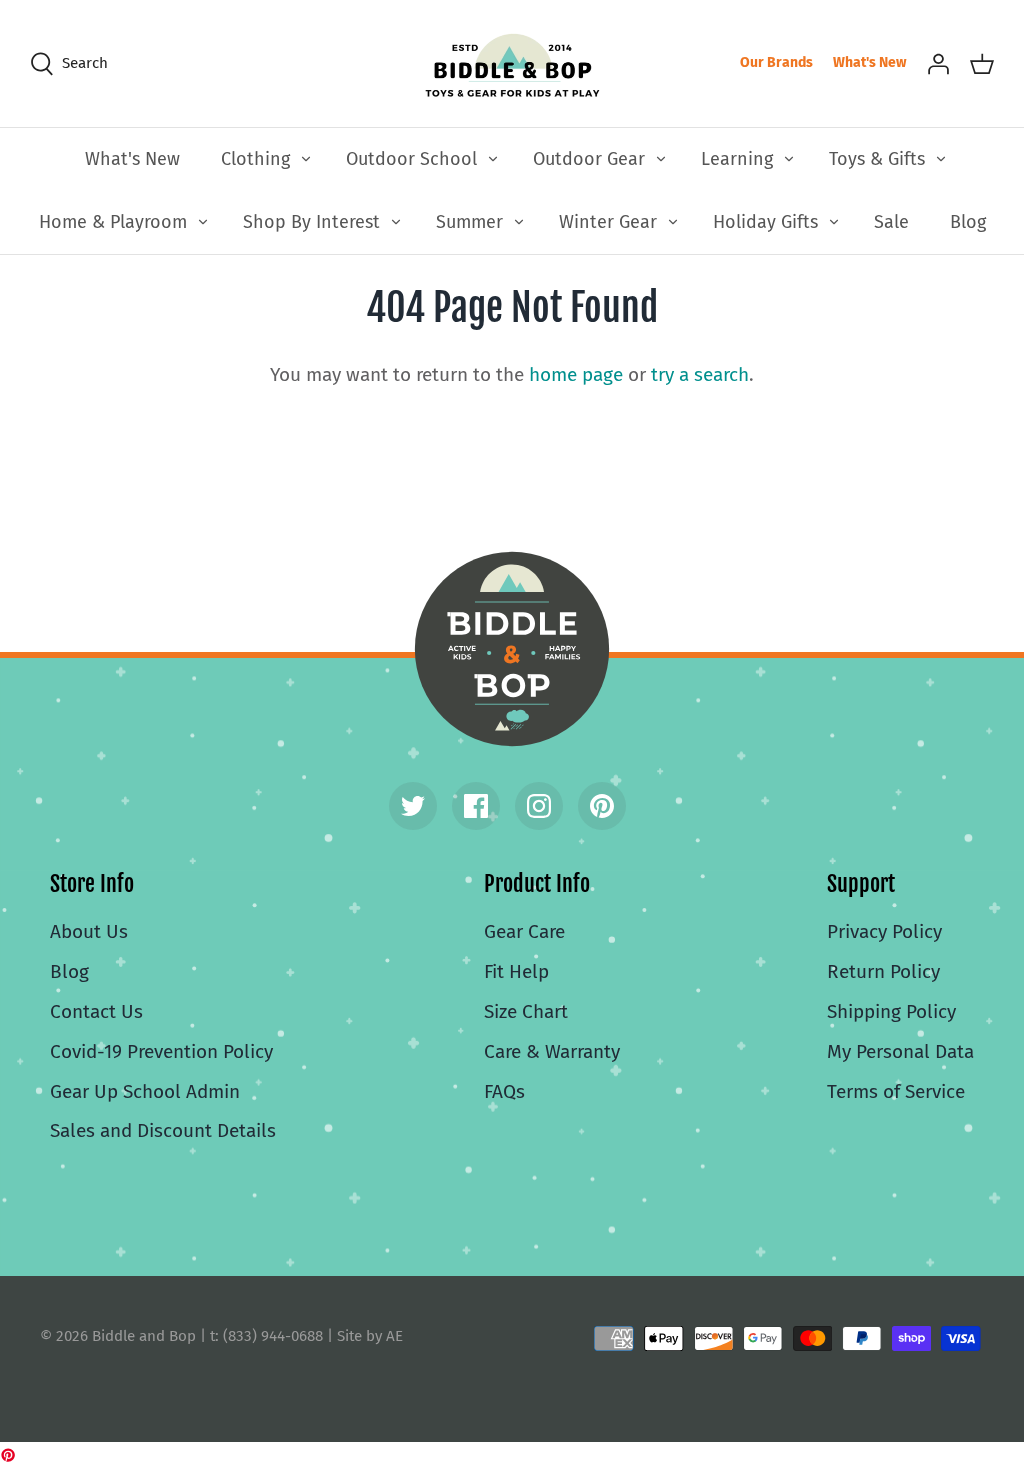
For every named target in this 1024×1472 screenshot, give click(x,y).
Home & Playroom (113, 222)
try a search (700, 374)
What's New (869, 62)
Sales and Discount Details (163, 1130)
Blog (968, 222)
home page (576, 374)
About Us (89, 931)
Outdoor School (411, 159)
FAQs (504, 1091)
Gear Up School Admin (145, 1091)
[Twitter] (413, 806)
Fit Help (516, 971)
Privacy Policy (884, 931)
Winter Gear (608, 222)
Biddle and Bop (512, 649)
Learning (737, 159)
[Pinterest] (602, 806)
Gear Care (524, 931)
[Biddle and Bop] (512, 63)
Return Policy (883, 971)
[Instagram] (539, 806)
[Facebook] (476, 806)
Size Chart (526, 1011)
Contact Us (96, 1011)
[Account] (938, 63)
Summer (469, 222)
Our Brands (776, 62)
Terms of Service (896, 1091)
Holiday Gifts (765, 222)
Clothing (255, 159)
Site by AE (370, 1336)
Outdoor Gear (589, 159)
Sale (891, 222)
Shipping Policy (891, 1011)
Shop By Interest (311, 222)
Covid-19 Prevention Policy (161, 1051)
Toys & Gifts (877, 159)
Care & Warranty (552, 1051)
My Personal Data (900, 1051)
